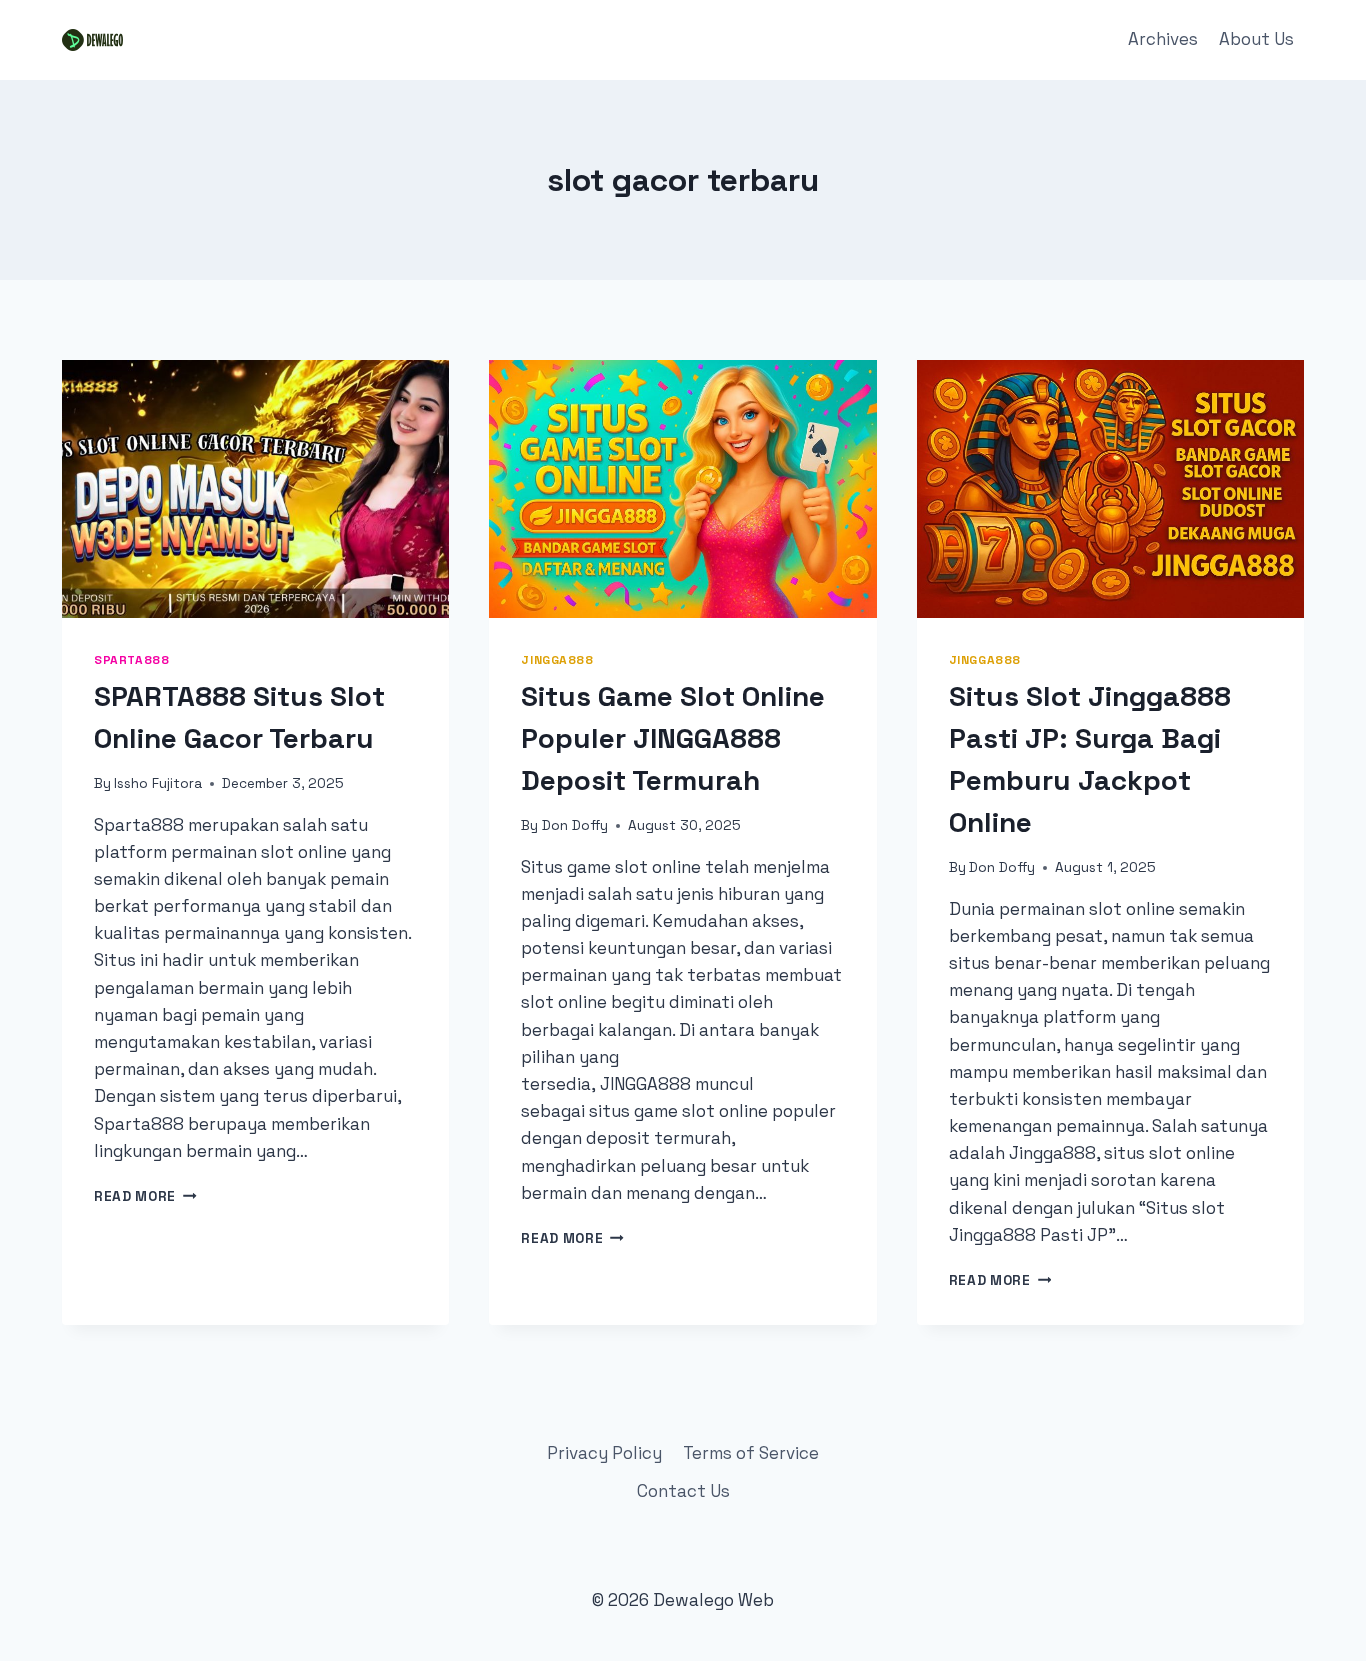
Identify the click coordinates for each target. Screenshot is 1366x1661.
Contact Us (683, 1491)
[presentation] (255, 489)
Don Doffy (575, 825)
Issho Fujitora (158, 783)
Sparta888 (131, 659)
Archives (1163, 39)
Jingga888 (557, 659)
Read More (145, 1196)
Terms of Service (751, 1453)
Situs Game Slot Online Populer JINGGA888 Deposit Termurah (673, 738)
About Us (1256, 39)
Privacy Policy (604, 1453)
